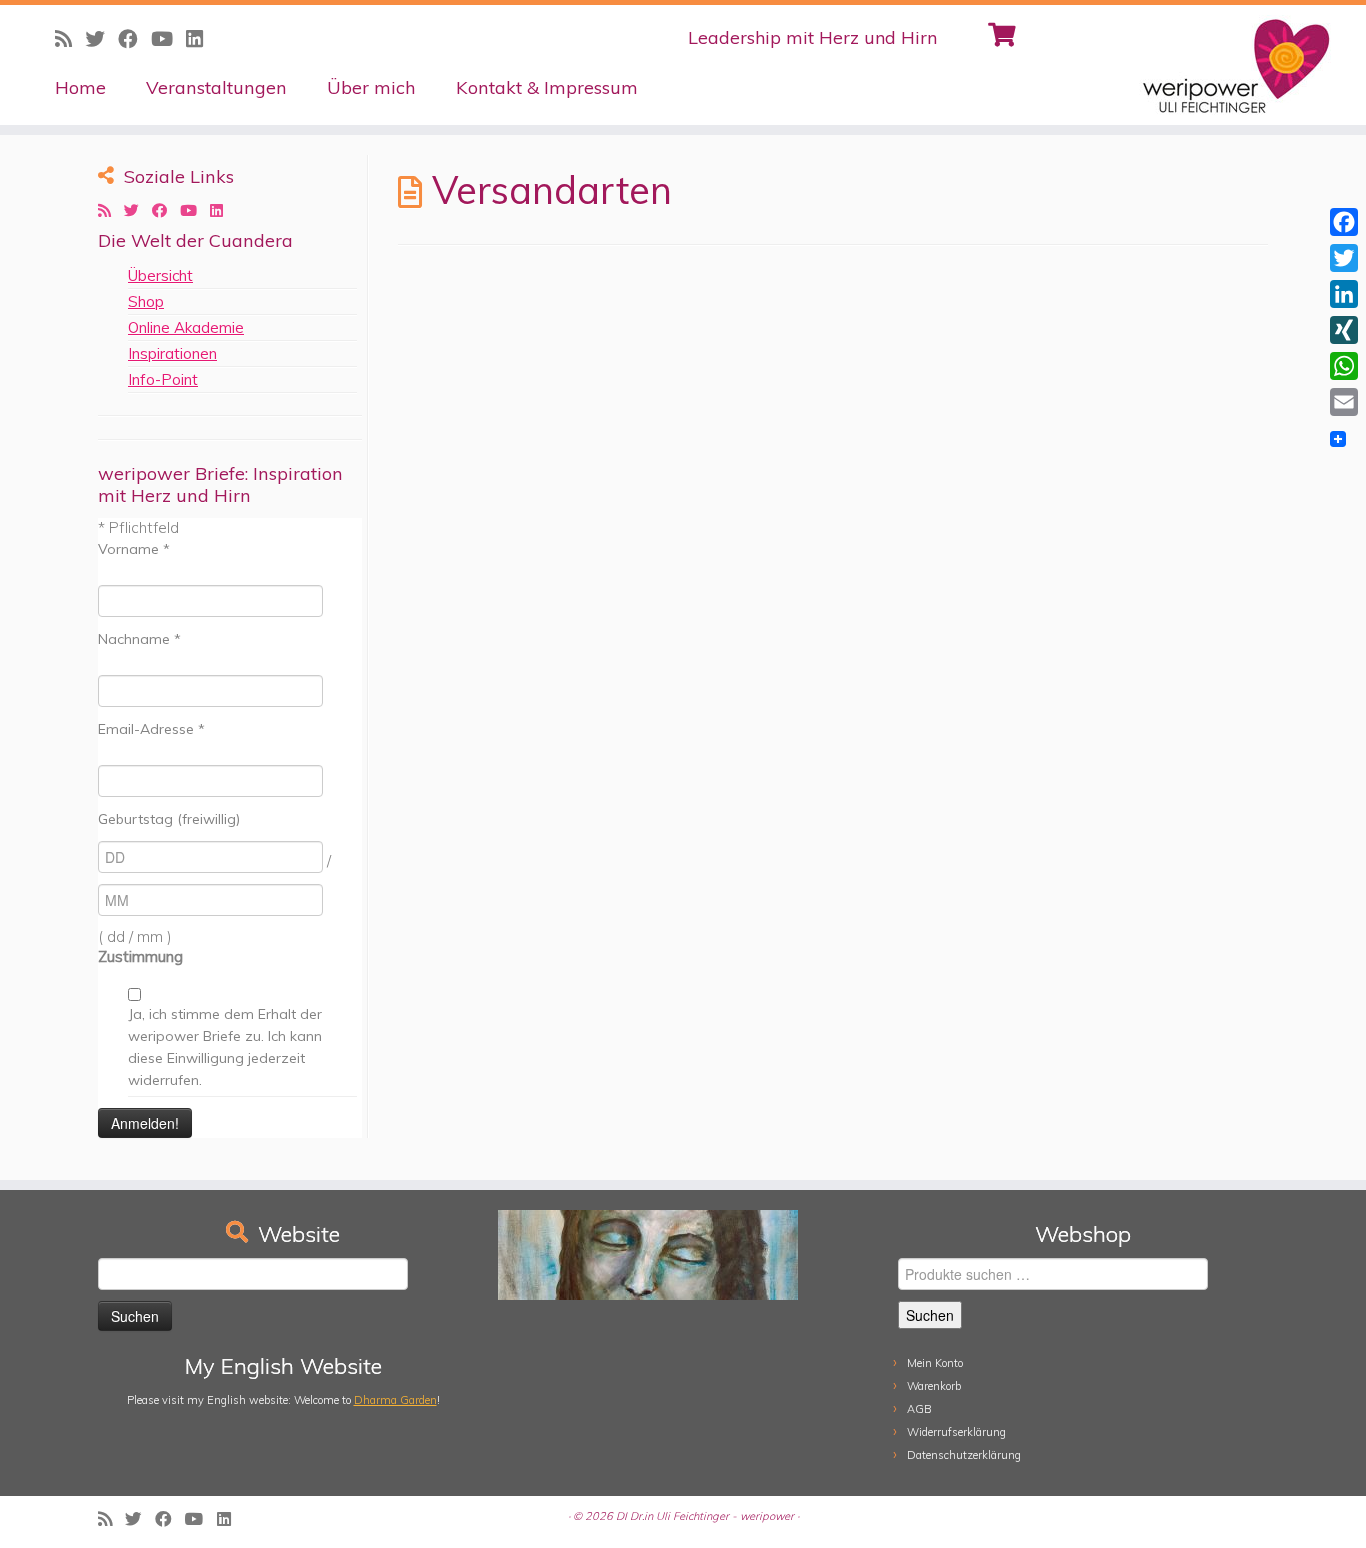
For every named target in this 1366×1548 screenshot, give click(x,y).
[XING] (1344, 330)
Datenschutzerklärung (964, 1455)
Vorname (134, 549)
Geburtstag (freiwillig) (169, 819)
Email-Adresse (151, 729)
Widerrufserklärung (956, 1432)
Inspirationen (172, 353)
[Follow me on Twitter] (138, 211)
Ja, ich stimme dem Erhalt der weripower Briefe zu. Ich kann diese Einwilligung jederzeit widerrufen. (225, 1047)
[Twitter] (1344, 258)
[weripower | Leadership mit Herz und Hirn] (1208, 65)
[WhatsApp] (1344, 366)
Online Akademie (186, 327)
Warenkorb (934, 1386)
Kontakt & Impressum (547, 87)
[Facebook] (1344, 222)
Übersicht (160, 275)
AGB (919, 1409)
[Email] (1344, 402)
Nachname (139, 639)
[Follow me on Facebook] (166, 211)
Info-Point (163, 379)
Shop (146, 301)
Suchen (930, 1315)
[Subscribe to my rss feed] (111, 211)
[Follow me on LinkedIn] (223, 211)
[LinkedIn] (1344, 294)
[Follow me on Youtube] (195, 211)
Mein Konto (935, 1363)
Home (80, 87)
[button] (1323, 28)
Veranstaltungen (216, 87)
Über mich (371, 87)
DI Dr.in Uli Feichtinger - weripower (705, 1516)
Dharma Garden (395, 1400)
